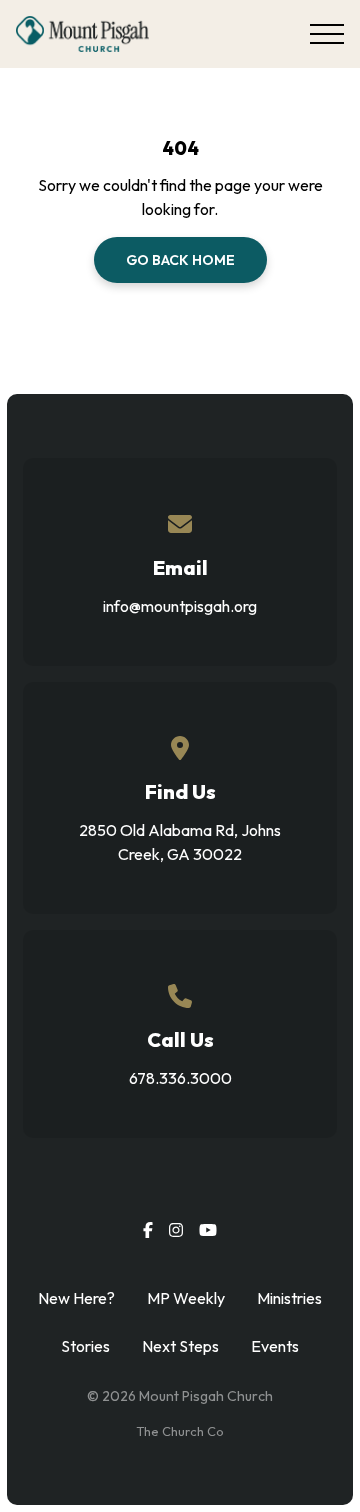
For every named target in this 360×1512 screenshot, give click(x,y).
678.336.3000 (180, 1078)
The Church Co (180, 1431)
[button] (327, 34)
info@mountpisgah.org (180, 606)
